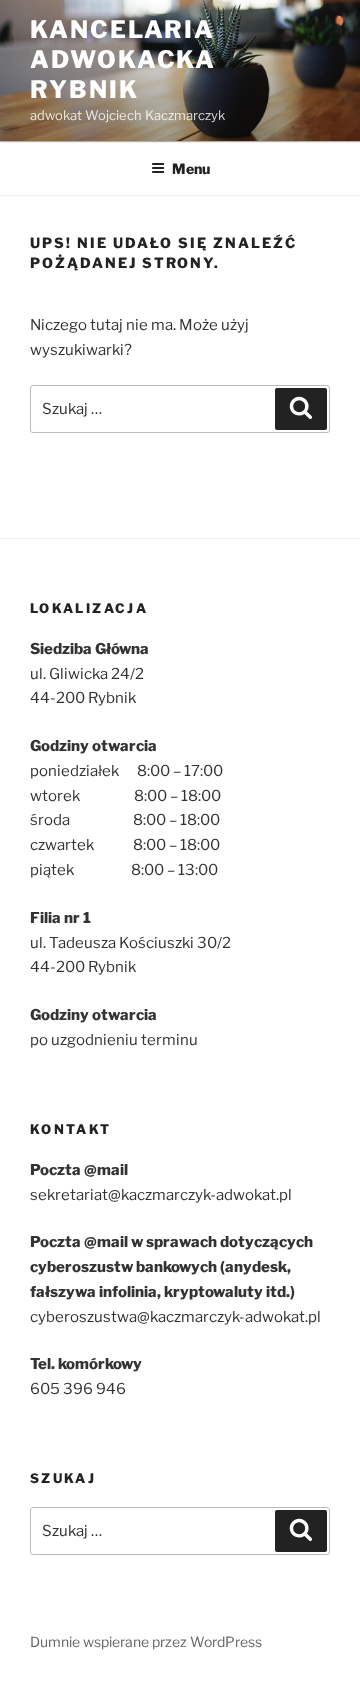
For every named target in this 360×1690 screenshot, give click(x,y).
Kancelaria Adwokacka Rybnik (123, 59)
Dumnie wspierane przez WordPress (146, 1641)
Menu (191, 168)
